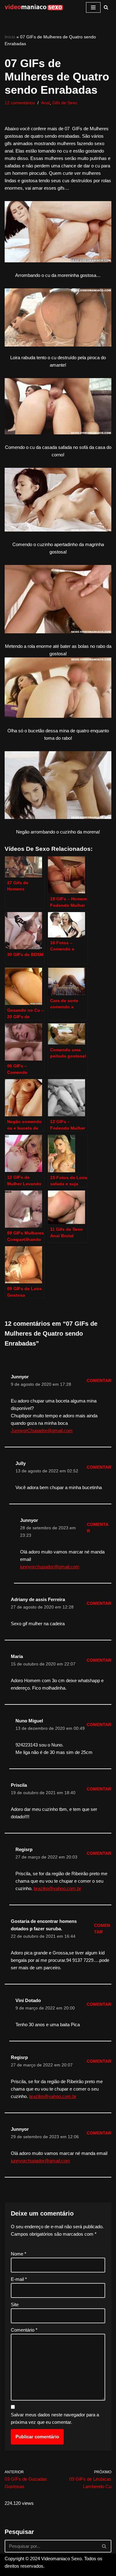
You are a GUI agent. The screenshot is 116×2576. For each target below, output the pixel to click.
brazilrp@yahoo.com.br (57, 1888)
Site (15, 2305)
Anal (45, 103)
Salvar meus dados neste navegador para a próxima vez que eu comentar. (55, 2418)
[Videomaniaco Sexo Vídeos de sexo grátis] (34, 7)
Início (10, 37)
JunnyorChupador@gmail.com (42, 1430)
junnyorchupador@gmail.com (50, 1567)
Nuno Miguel (29, 1721)
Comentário (24, 2330)
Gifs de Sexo (65, 103)
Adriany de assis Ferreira (38, 1599)
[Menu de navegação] (93, 7)
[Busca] (106, 7)
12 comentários (20, 103)
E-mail (19, 2279)
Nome (19, 2254)
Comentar (99, 1381)
